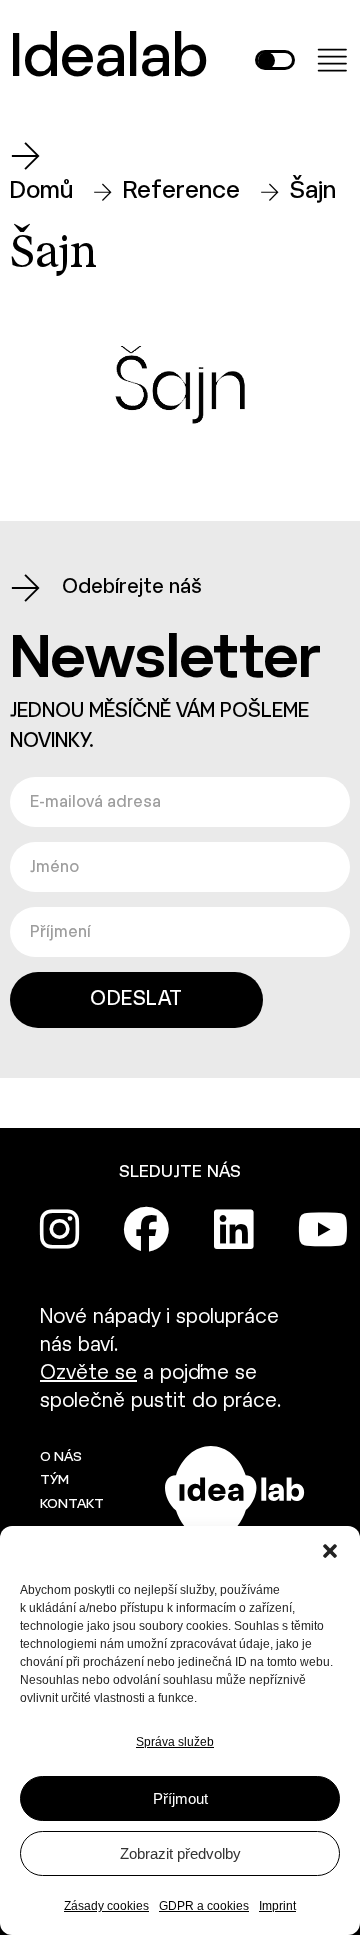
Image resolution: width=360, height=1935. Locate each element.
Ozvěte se (88, 1373)
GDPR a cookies (204, 1906)
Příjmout (180, 1798)
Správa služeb (175, 1742)
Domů (41, 191)
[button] (330, 1551)
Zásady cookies (106, 1906)
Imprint (277, 1906)
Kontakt (72, 1504)
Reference (181, 191)
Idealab (109, 60)
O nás (61, 1457)
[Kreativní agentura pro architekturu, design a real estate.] (235, 1493)
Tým (54, 1480)
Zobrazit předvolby (180, 1853)
